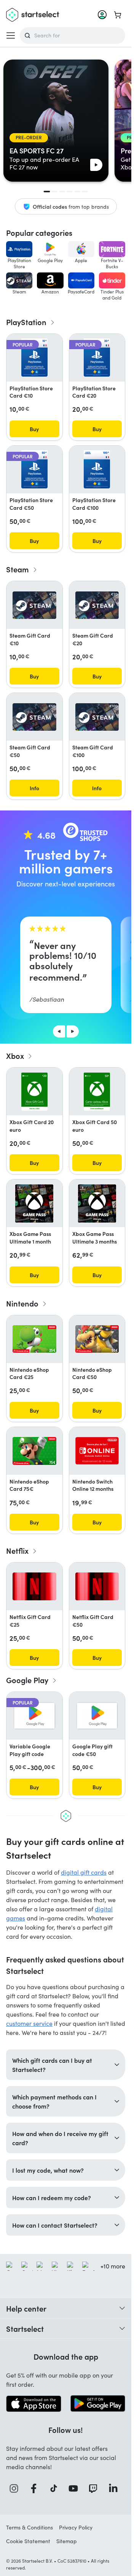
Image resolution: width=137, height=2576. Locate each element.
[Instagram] (16, 2488)
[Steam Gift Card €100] (97, 717)
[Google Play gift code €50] (97, 1716)
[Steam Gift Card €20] (97, 605)
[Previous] (59, 1031)
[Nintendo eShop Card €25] (34, 1339)
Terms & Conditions (29, 2527)
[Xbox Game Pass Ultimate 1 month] (34, 1203)
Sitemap (67, 2541)
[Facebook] (36, 2488)
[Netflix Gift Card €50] (97, 1586)
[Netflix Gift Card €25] (34, 1586)
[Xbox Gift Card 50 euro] (97, 1092)
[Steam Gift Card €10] (34, 605)
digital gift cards (84, 1872)
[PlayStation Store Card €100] (97, 469)
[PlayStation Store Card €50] (34, 469)
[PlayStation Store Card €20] (97, 358)
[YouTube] (75, 2488)
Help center (26, 2308)
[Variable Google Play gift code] (34, 1716)
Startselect (25, 2328)
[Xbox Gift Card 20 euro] (34, 1092)
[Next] (73, 1031)
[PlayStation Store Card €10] (34, 358)
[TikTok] (56, 2488)
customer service (29, 2023)
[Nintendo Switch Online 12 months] (97, 1451)
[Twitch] (95, 2488)
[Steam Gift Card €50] (34, 717)
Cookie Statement (28, 2541)
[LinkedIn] (115, 2488)
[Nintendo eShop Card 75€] (34, 1451)
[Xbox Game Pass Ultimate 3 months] (97, 1203)
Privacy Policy (76, 2527)
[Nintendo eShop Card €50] (97, 1339)
